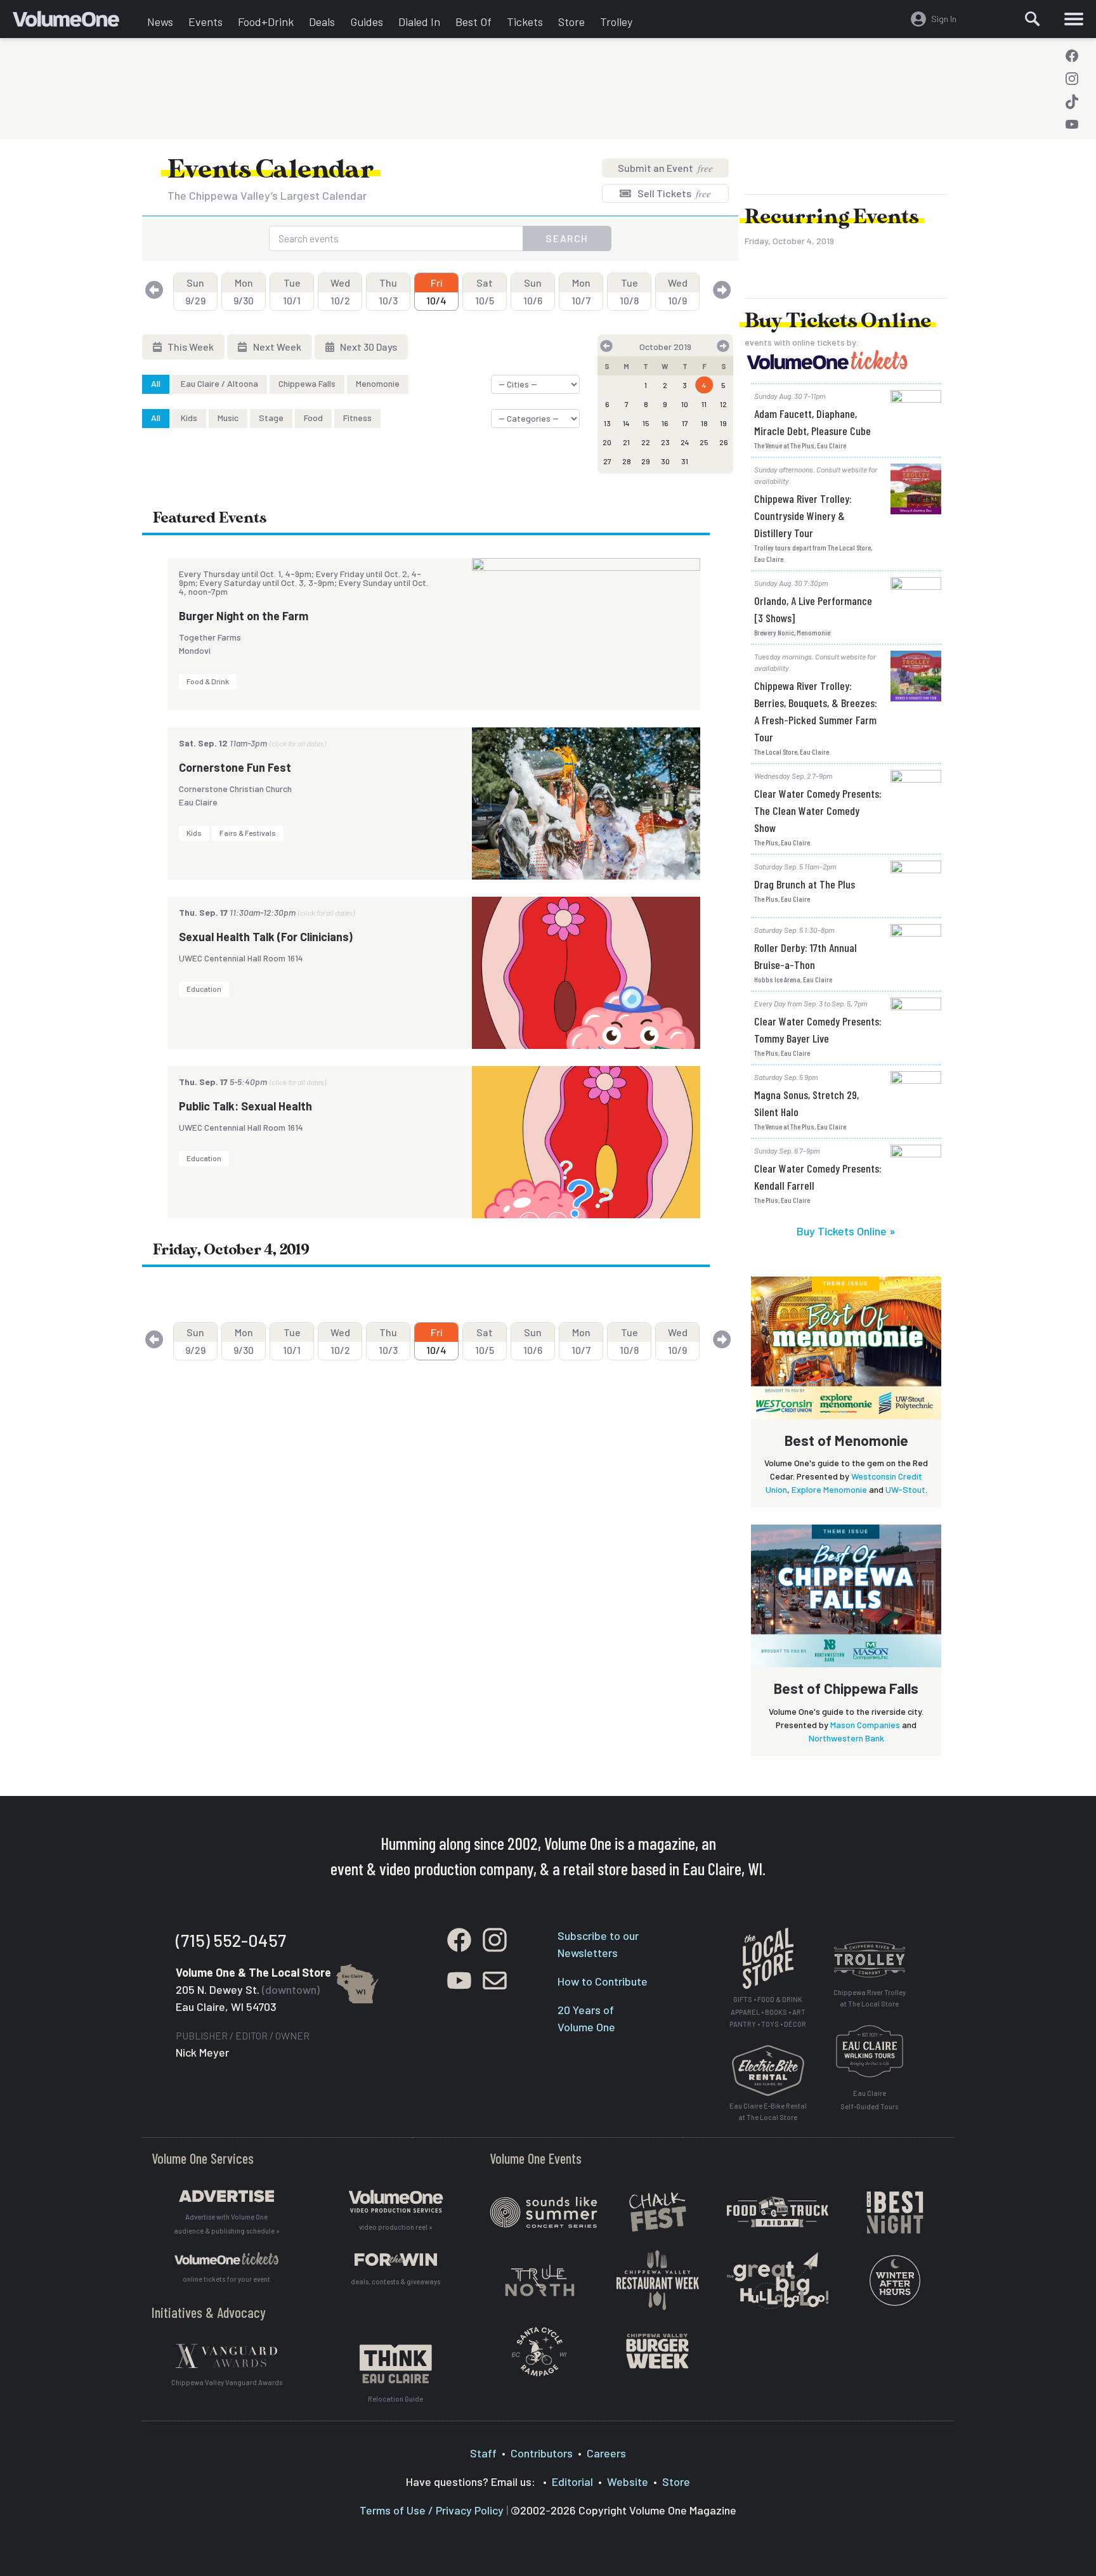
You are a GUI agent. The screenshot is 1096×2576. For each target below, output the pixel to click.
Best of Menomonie (846, 1440)
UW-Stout (905, 1489)
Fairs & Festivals (248, 833)
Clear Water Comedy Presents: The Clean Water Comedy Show (818, 810)
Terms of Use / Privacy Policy (432, 2510)
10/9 (678, 291)
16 (665, 423)
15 (646, 423)
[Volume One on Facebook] (1072, 56)
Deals (322, 22)
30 (665, 461)
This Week (190, 347)
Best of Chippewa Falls (846, 1688)
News (160, 22)
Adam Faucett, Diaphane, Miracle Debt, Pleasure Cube (812, 422)
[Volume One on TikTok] (1072, 101)
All (156, 383)
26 (724, 442)
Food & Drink (208, 681)
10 (685, 404)
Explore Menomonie (829, 1489)
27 (607, 461)
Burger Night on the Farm (244, 616)
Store (571, 22)
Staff (483, 2453)
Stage (271, 418)
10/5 (485, 291)
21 (626, 442)
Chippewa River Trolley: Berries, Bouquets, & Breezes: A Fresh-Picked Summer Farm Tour (816, 711)
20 (607, 442)
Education (204, 989)
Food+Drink (266, 22)
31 (685, 461)
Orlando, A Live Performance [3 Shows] (813, 609)
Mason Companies (865, 1725)
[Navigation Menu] (1074, 19)
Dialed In (419, 22)
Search (567, 238)
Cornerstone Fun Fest (235, 767)
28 (627, 461)
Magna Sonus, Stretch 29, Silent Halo (806, 1103)
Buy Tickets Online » (846, 1231)
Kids (189, 418)
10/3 (388, 291)
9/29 (195, 291)
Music (228, 418)
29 (646, 461)
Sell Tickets (673, 193)
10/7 (581, 291)
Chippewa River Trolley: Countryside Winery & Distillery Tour (803, 516)
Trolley (616, 22)
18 (704, 423)
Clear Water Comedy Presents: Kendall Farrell (818, 1177)
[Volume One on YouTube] (1072, 124)
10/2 (340, 291)
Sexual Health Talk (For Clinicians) (266, 937)
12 (723, 404)
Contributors (542, 2453)
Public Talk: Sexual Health (245, 1106)
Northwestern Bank (846, 1738)
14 (626, 423)
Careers (606, 2453)
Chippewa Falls (307, 383)
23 (665, 442)
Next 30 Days (368, 347)
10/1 (292, 291)
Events (205, 22)
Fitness (357, 418)
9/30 (244, 291)
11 (704, 404)
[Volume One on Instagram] (1072, 79)
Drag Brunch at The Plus (805, 884)
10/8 (629, 291)
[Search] (1033, 19)
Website (628, 2482)
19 (723, 423)
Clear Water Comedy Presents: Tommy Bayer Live (818, 1030)
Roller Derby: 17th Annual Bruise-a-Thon (806, 956)
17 (685, 423)
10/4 (436, 291)
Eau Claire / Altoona (219, 383)
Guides (367, 22)
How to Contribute (603, 1981)
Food (313, 418)
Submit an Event (665, 168)
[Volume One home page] (76, 22)
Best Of (473, 22)
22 (646, 442)
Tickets (525, 22)
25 (704, 442)
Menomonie (378, 383)
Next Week (276, 347)
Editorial (572, 2482)
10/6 (533, 291)
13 (607, 423)
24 (685, 442)
